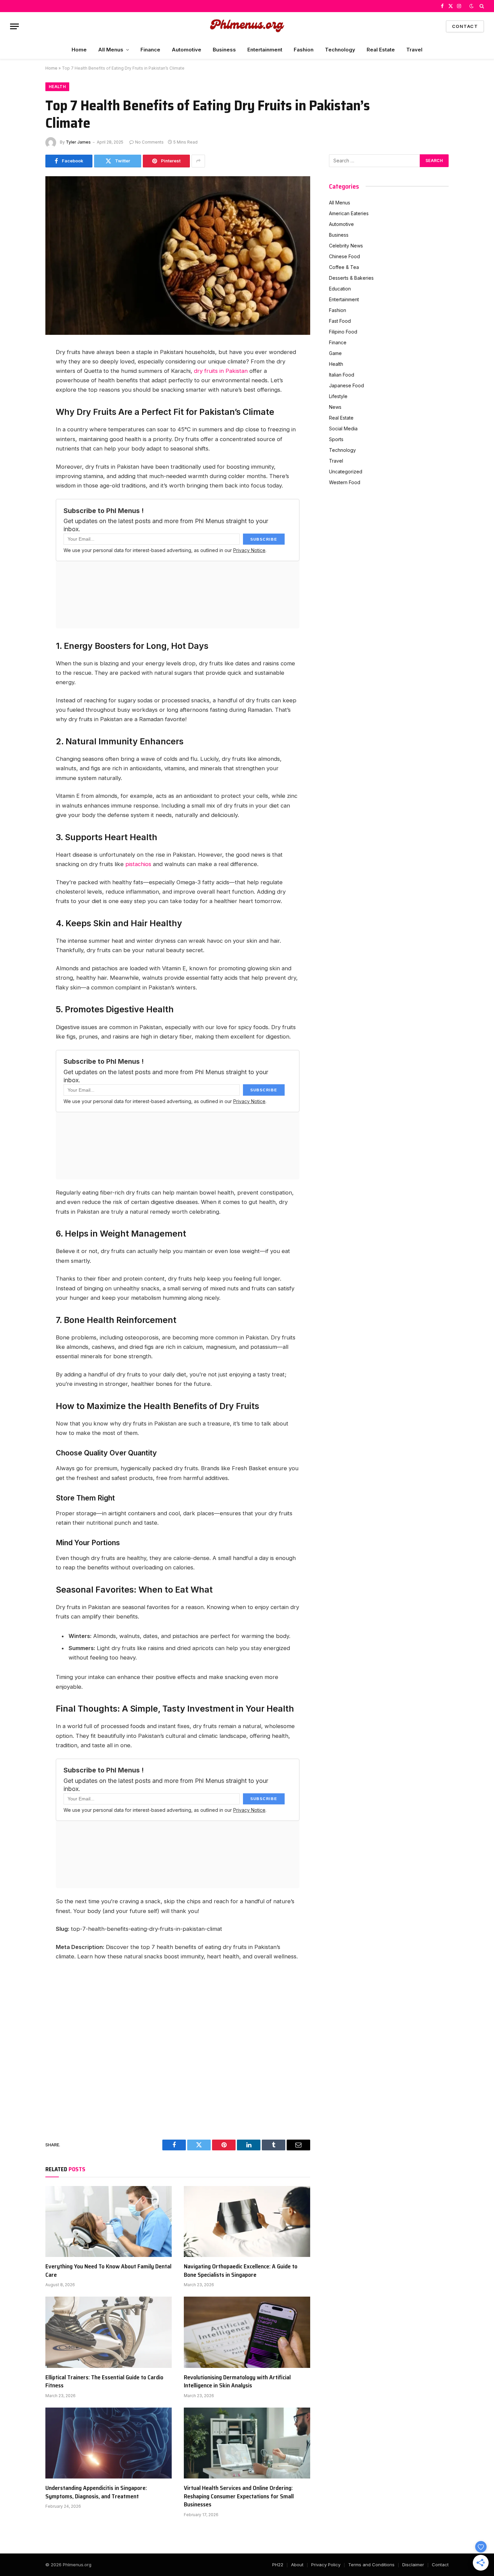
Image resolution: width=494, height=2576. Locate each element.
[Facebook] (22, 369)
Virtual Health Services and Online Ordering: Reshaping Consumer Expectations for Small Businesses (239, 2496)
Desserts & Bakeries (351, 278)
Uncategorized (346, 472)
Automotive (187, 50)
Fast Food (340, 321)
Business (224, 50)
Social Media (343, 428)
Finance (150, 50)
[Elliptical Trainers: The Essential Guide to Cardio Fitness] (109, 2332)
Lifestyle (338, 396)
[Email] (22, 430)
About (297, 2565)
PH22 (278, 2565)
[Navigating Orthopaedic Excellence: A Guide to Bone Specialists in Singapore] (247, 2222)
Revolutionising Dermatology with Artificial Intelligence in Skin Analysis (237, 2382)
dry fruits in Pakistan (221, 371)
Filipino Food (343, 332)
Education (340, 289)
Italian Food (342, 375)
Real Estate (381, 50)
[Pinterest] (22, 415)
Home (79, 50)
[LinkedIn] (22, 400)
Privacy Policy (326, 2565)
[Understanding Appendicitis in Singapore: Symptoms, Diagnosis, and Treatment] (109, 2443)
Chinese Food (344, 256)
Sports (336, 439)
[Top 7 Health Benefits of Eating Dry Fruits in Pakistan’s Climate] (178, 333)
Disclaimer (413, 2565)
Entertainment (265, 50)
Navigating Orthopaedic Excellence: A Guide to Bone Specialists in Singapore (241, 2271)
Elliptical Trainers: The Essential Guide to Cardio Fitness (104, 2382)
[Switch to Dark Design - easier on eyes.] (471, 6)
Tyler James (78, 142)
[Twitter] (22, 385)
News (335, 407)
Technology (340, 50)
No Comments (149, 142)
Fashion (304, 50)
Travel (414, 50)
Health (57, 87)
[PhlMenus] (247, 26)
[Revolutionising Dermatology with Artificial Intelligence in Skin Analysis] (247, 2332)
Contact (465, 26)
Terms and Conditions (371, 2565)
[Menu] (14, 26)
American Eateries (349, 213)
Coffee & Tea (344, 267)
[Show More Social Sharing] (198, 161)
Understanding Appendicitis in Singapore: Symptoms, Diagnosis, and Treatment (96, 2492)
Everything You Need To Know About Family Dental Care (108, 2271)
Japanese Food (346, 385)
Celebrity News (346, 246)
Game (335, 353)
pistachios (138, 864)
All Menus (111, 50)
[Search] (481, 6)
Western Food (345, 482)
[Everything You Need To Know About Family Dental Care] (109, 2222)
